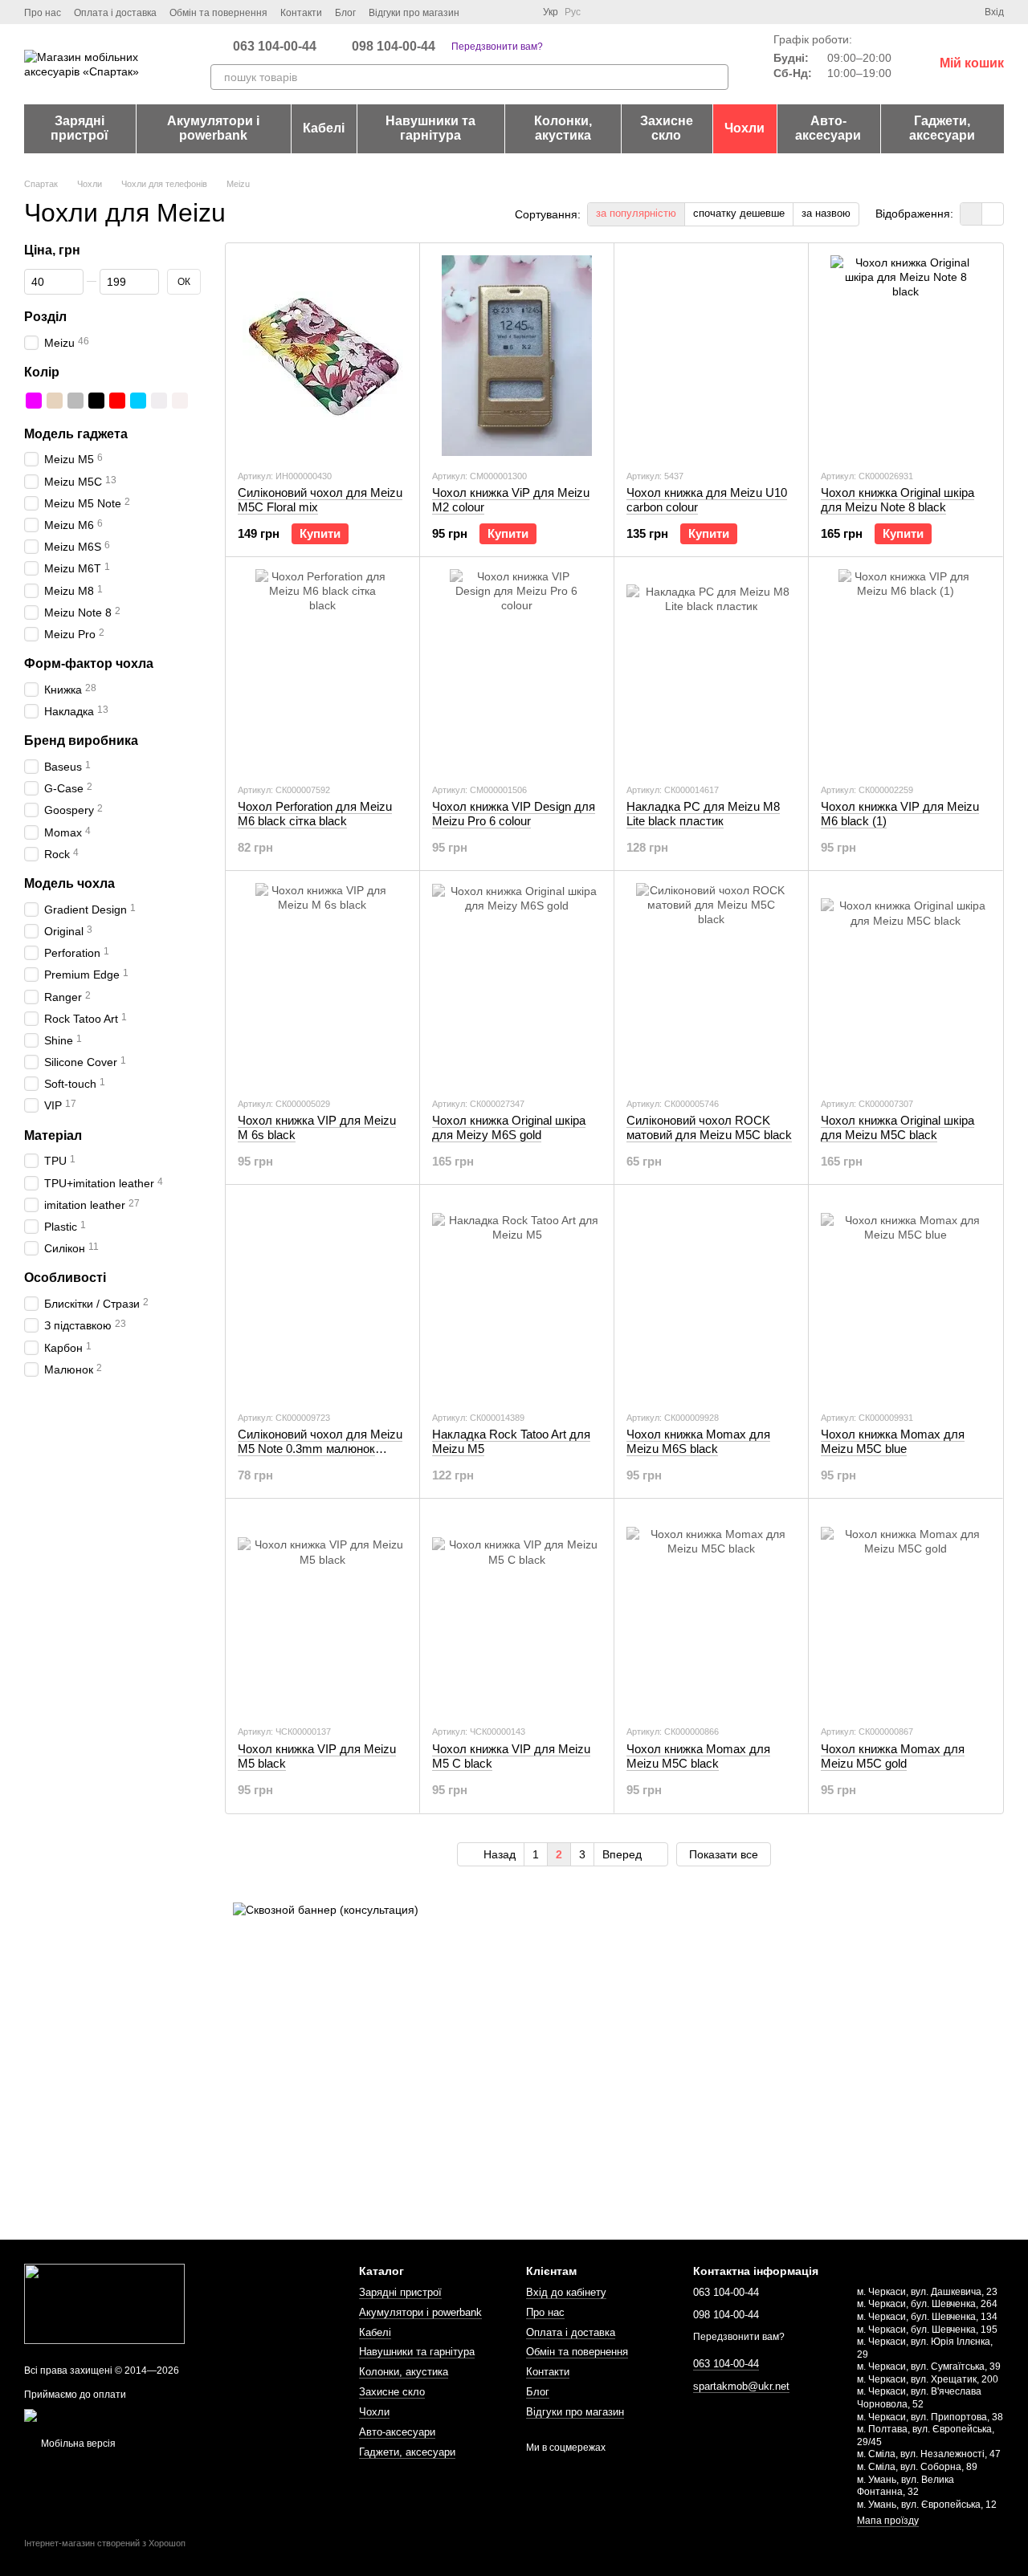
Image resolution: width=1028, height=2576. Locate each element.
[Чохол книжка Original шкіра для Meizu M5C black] (906, 983)
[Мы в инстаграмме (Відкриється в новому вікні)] (501, 12)
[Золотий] (55, 400)
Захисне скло (667, 128)
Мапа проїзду (888, 2521)
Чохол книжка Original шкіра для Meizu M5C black (897, 1127)
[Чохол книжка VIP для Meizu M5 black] (322, 1611)
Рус (573, 12)
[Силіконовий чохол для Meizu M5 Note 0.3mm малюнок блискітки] (322, 1297)
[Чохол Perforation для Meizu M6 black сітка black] (322, 669)
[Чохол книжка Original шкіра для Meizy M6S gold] (517, 983)
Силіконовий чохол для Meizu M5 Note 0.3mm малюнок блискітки (320, 1449)
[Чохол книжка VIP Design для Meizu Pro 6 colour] (517, 669)
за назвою (826, 213)
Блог (345, 13)
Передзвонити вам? (497, 47)
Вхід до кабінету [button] (566, 2292)
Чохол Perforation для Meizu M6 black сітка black (315, 814)
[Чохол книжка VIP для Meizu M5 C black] (517, 1611)
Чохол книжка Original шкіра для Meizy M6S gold (509, 1127)
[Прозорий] (180, 400)
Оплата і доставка (115, 13)
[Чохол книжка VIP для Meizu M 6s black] (322, 983)
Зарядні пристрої (80, 128)
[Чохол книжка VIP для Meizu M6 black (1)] (906, 669)
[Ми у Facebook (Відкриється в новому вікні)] (482, 12)
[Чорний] (96, 400)
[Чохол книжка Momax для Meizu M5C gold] (906, 1611)
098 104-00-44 (394, 47)
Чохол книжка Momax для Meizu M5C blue (893, 1441)
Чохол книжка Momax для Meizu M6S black (698, 1441)
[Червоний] (117, 400)
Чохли (744, 128)
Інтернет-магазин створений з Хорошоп (105, 2543)
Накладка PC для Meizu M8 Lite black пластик (703, 814)
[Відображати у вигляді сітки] (971, 214)
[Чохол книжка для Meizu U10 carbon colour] (711, 356)
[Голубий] (138, 400)
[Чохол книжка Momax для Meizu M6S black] (711, 1297)
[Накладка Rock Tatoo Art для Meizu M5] (517, 1297)
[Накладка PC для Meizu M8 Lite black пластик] (711, 669)
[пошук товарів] (716, 77)
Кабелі (324, 128)
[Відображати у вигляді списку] (993, 214)
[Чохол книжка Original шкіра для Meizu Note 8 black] (906, 356)
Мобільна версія (77, 2444)
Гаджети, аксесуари (942, 128)
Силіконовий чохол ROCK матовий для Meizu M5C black (709, 1127)
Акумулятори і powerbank (213, 128)
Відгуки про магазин (414, 13)
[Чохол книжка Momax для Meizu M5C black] (711, 1611)
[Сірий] (75, 400)
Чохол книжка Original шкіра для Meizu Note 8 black (897, 500)
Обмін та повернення (218, 13)
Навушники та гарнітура (430, 128)
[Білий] (159, 400)
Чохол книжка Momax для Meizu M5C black (698, 1756)
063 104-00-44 (275, 47)
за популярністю (636, 213)
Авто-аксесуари (828, 128)
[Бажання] (943, 12)
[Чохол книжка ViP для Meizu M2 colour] (517, 356)
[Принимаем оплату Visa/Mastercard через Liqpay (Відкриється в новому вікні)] (142, 2415)
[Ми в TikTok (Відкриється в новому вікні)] (520, 12)
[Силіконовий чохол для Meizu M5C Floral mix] (322, 356)
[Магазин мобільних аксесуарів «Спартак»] (104, 2303)
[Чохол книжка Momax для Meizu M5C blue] (906, 1297)
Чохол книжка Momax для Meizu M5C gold (893, 1756)
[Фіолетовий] (34, 400)
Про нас (43, 13)
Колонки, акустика (563, 128)
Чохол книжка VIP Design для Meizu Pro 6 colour (514, 814)
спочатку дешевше (739, 213)
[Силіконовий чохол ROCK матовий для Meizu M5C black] (711, 983)
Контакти (301, 13)
